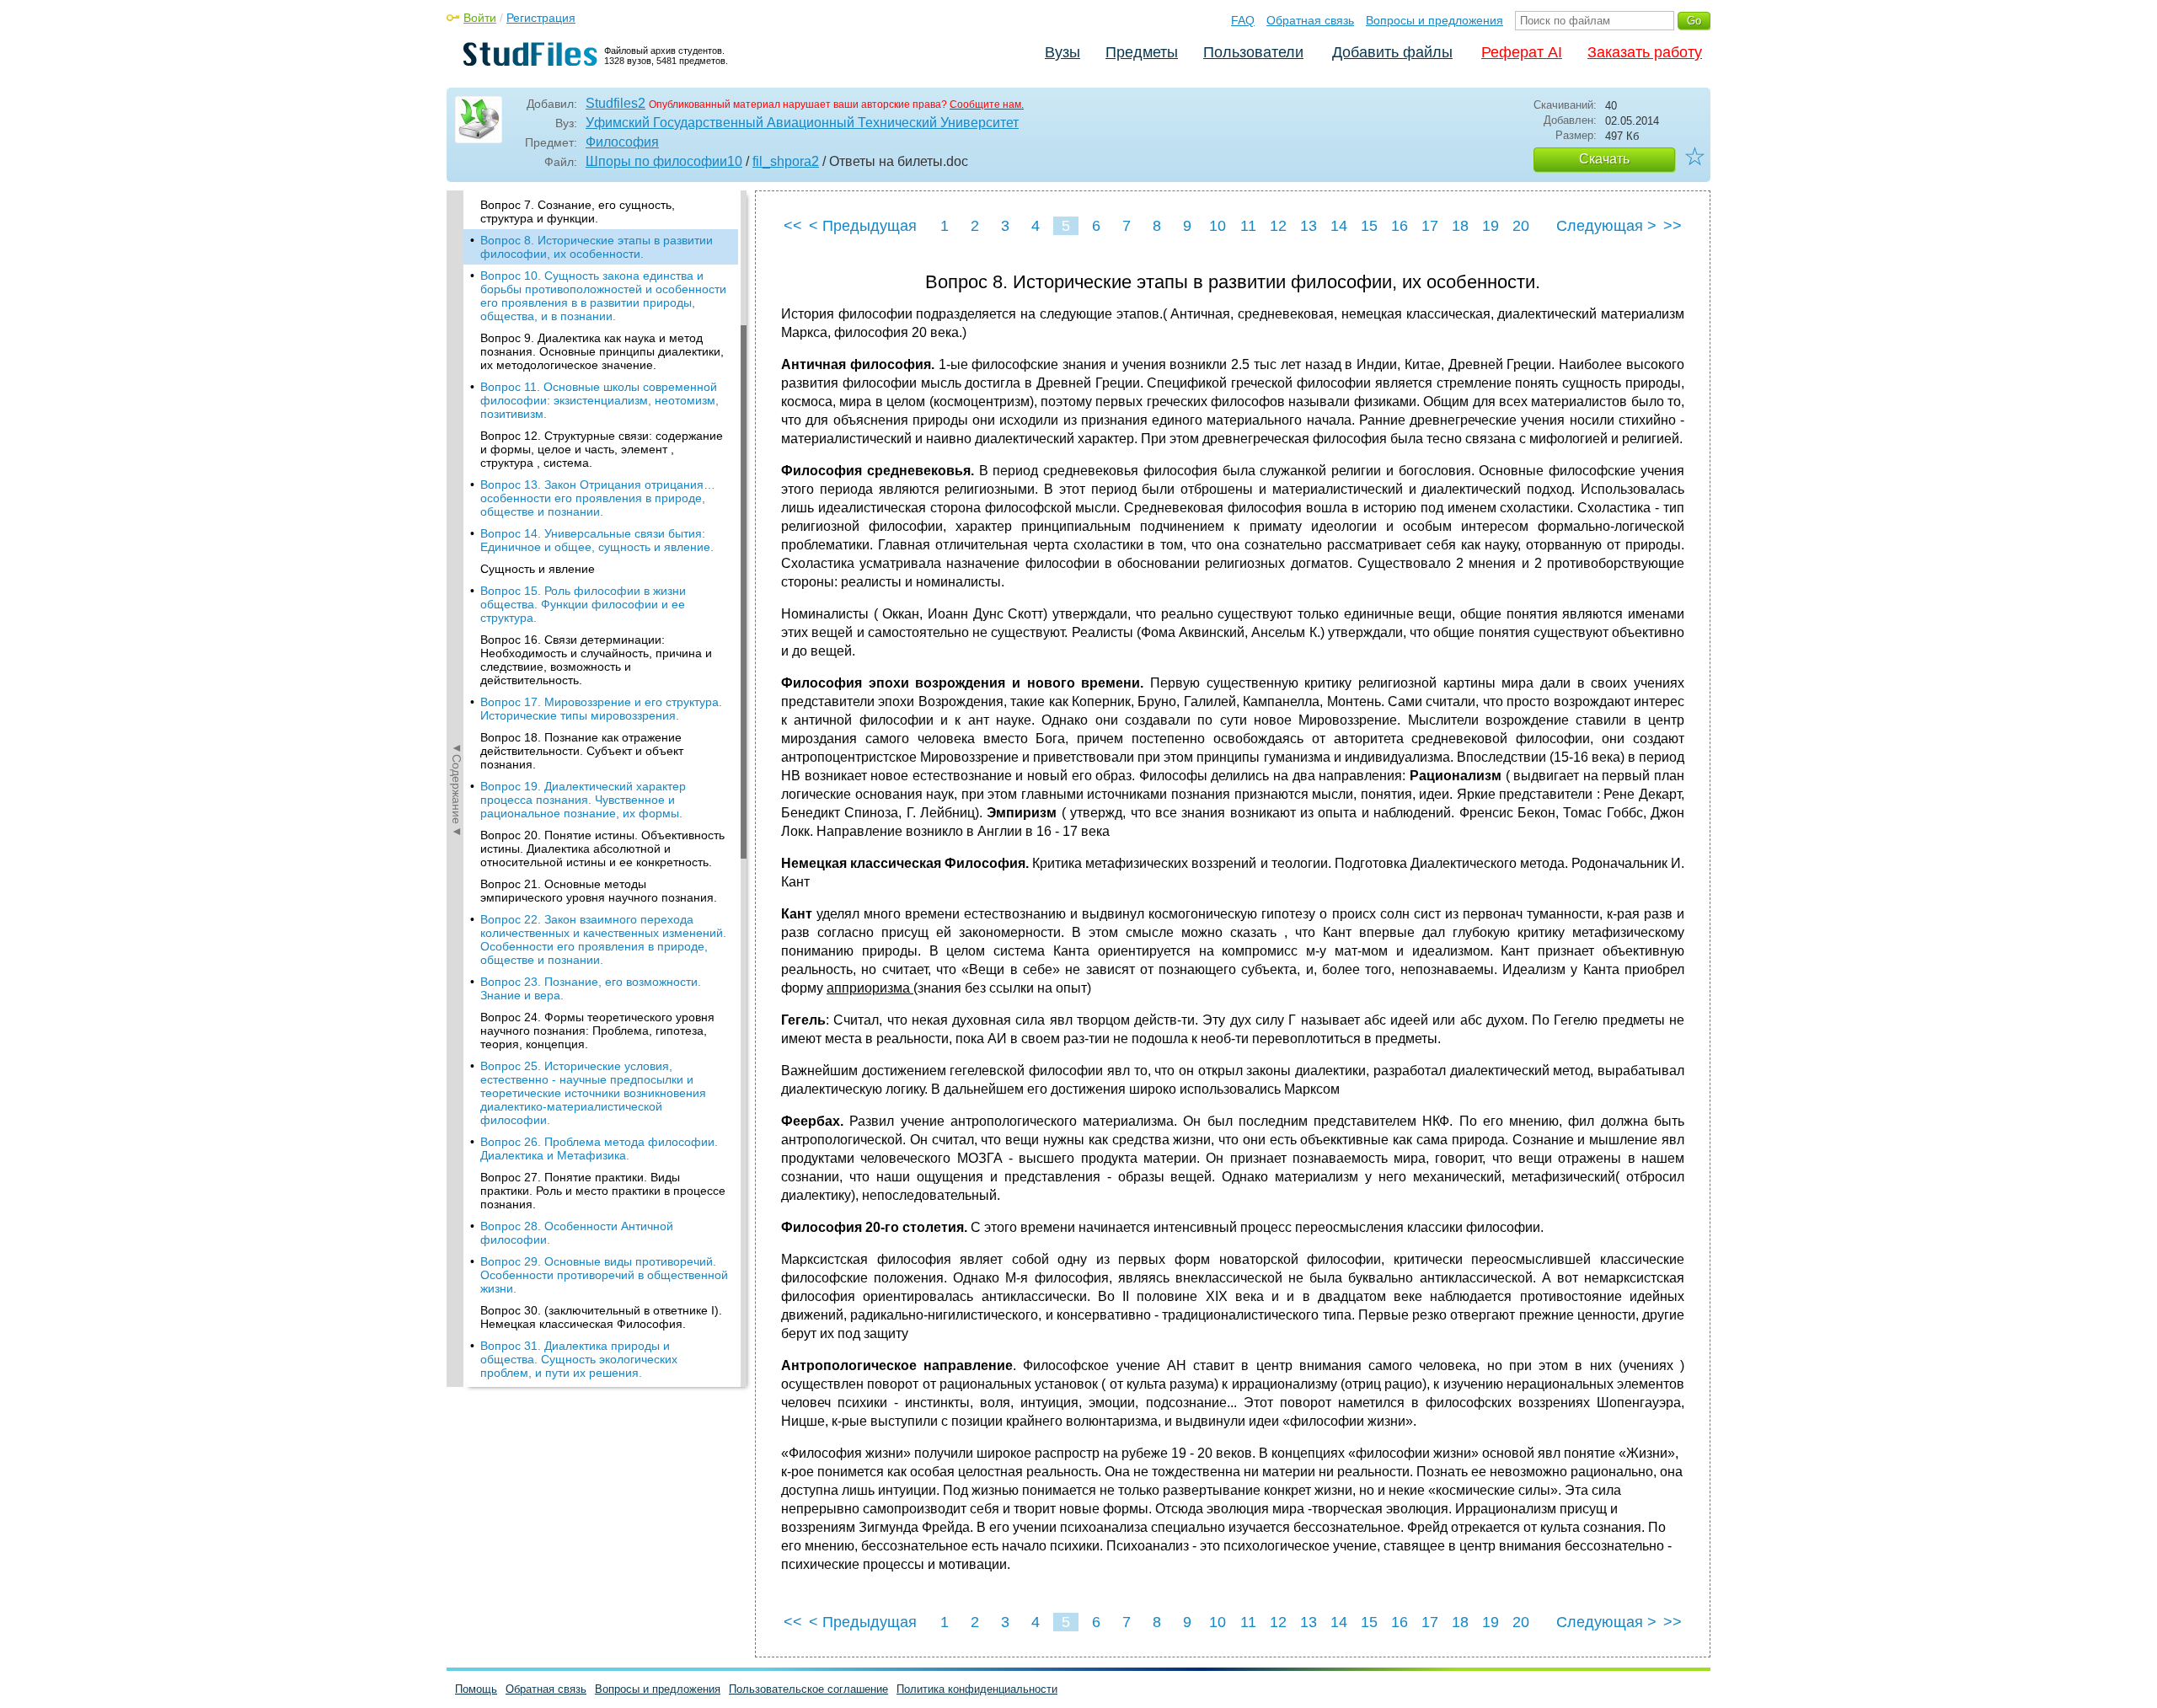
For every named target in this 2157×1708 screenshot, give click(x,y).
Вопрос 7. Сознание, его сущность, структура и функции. (578, 211)
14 (1339, 226)
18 (1460, 226)
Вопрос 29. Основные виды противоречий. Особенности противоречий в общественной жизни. (604, 1275)
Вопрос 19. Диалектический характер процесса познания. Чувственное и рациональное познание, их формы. (583, 800)
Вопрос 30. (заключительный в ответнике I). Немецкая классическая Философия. (601, 1317)
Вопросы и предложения (1434, 20)
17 (1430, 226)
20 (1521, 226)
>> (1673, 226)
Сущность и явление (538, 569)
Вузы (1062, 52)
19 (1491, 226)
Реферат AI (1522, 52)
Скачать (1604, 159)
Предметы (1142, 52)
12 (1278, 226)
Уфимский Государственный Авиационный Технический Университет (802, 123)
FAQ (1243, 20)
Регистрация (541, 18)
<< (793, 226)
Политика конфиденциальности (977, 1689)
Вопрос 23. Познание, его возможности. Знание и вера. (591, 988)
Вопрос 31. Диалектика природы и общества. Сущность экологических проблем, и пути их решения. (579, 1359)
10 (1218, 226)
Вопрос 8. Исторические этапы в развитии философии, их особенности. (597, 247)
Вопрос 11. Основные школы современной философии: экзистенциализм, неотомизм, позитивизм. (599, 400)
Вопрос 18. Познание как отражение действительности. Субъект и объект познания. (582, 751)
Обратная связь (1310, 20)
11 (1248, 226)
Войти (480, 18)
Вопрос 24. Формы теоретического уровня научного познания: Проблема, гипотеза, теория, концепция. (597, 1031)
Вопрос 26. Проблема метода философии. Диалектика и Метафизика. (599, 1148)
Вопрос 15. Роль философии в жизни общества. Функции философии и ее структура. (583, 604)
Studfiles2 (616, 103)
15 (1369, 226)
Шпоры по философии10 (664, 161)
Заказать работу (1645, 52)
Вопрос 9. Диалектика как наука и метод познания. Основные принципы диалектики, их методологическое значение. (602, 351)
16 (1400, 226)
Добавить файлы (1392, 52)
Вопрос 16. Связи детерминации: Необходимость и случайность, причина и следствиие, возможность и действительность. (596, 660)
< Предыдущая (863, 226)
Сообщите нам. (987, 104)
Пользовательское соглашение (808, 1689)
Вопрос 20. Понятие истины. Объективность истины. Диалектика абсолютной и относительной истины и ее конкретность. (602, 849)
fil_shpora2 (786, 161)
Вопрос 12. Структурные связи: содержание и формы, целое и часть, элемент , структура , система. (602, 449)
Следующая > (1606, 226)
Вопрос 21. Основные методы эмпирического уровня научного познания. (599, 891)
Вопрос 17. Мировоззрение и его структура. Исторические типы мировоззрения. (601, 709)
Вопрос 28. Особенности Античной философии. (577, 1233)
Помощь (476, 1689)
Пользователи (1253, 52)
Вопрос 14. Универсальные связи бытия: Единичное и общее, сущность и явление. (597, 540)
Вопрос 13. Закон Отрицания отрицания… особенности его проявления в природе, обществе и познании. (598, 498)
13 (1309, 226)
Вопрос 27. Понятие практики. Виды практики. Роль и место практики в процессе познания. (603, 1191)
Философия (622, 142)
